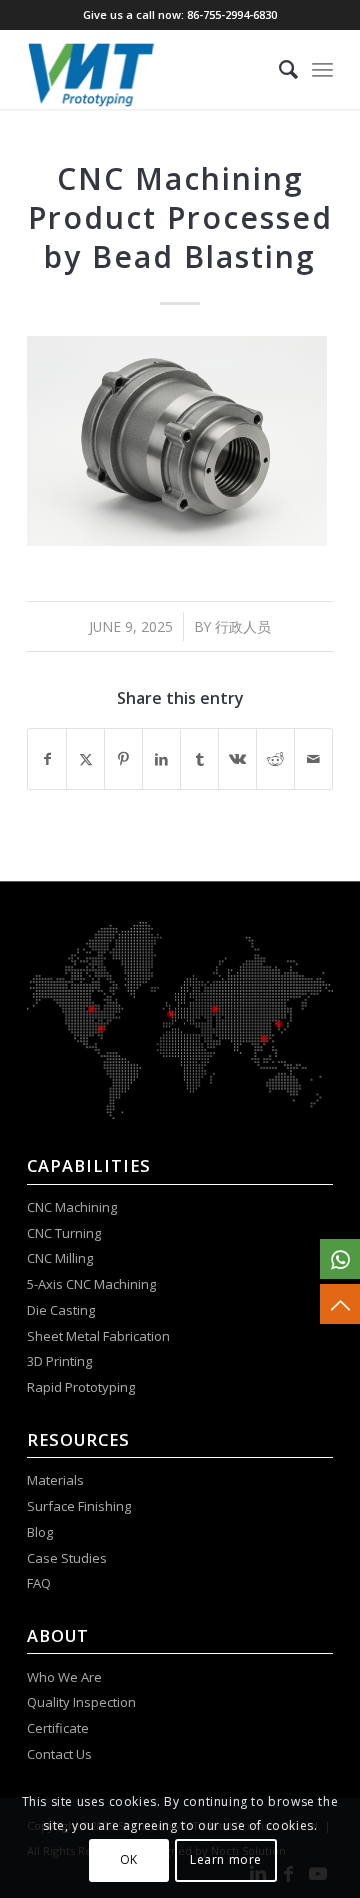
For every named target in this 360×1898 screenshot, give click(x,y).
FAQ (40, 1583)
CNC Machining (72, 1207)
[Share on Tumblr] (199, 759)
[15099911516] (340, 1259)
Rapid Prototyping (82, 1387)
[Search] (278, 69)
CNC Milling (60, 1258)
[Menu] (322, 69)
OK (129, 1859)
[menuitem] (278, 69)
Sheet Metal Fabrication (98, 1336)
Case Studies (68, 1558)
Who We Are (64, 1677)
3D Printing (59, 1361)
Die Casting (61, 1310)
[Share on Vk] (237, 759)
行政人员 (243, 626)
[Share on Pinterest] (123, 759)
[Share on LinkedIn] (161, 759)
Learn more (226, 1859)
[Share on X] (85, 759)
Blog (40, 1532)
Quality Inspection (81, 1702)
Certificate (58, 1728)
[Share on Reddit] (275, 759)
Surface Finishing (79, 1506)
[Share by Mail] (313, 759)
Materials (55, 1480)
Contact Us (61, 1754)
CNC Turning (64, 1233)
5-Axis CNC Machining (91, 1284)
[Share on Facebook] (47, 759)
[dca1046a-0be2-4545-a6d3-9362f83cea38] (149, 69)
